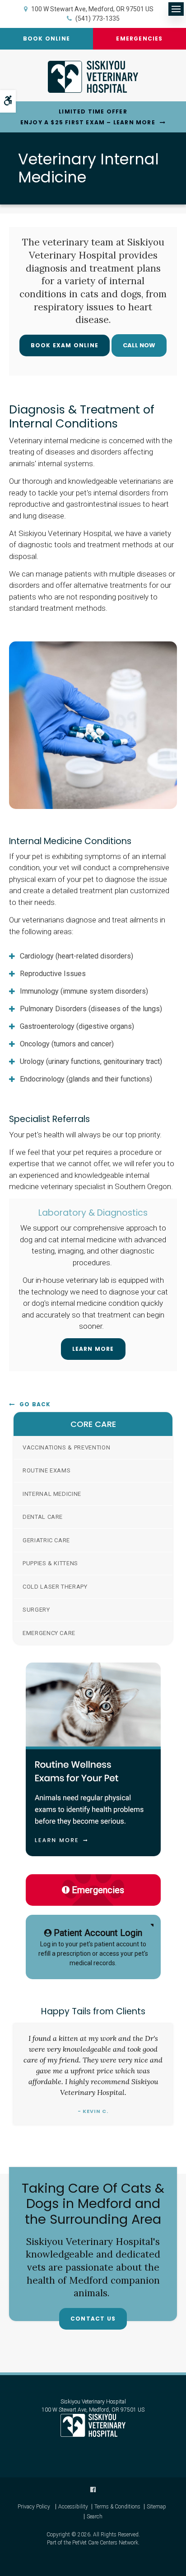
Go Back (35, 1404)
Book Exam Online (65, 345)
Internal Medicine (52, 1494)
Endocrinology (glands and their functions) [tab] (86, 1079)
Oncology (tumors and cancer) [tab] (67, 1044)
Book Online (46, 39)
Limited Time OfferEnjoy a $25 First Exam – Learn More (88, 117)
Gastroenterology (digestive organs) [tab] (77, 1026)
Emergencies (139, 39)
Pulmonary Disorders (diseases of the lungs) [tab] (91, 1009)
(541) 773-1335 (98, 18)
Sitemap (156, 2507)
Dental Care (43, 1517)
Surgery (36, 1610)
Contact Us (93, 2319)
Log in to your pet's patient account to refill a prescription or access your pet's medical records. (93, 1947)
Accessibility (73, 2507)
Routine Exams (46, 1470)
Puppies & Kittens (50, 1563)
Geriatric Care (46, 1540)
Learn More (93, 1349)
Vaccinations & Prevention (66, 1447)
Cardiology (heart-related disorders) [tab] (77, 956)
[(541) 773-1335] (139, 345)
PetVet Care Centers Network (105, 2543)
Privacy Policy (34, 2507)
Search (95, 2517)
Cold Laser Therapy (55, 1587)
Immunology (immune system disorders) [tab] (84, 991)
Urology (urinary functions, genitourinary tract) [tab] (91, 1061)
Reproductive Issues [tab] (53, 974)
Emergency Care (49, 1633)
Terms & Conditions (117, 2507)
